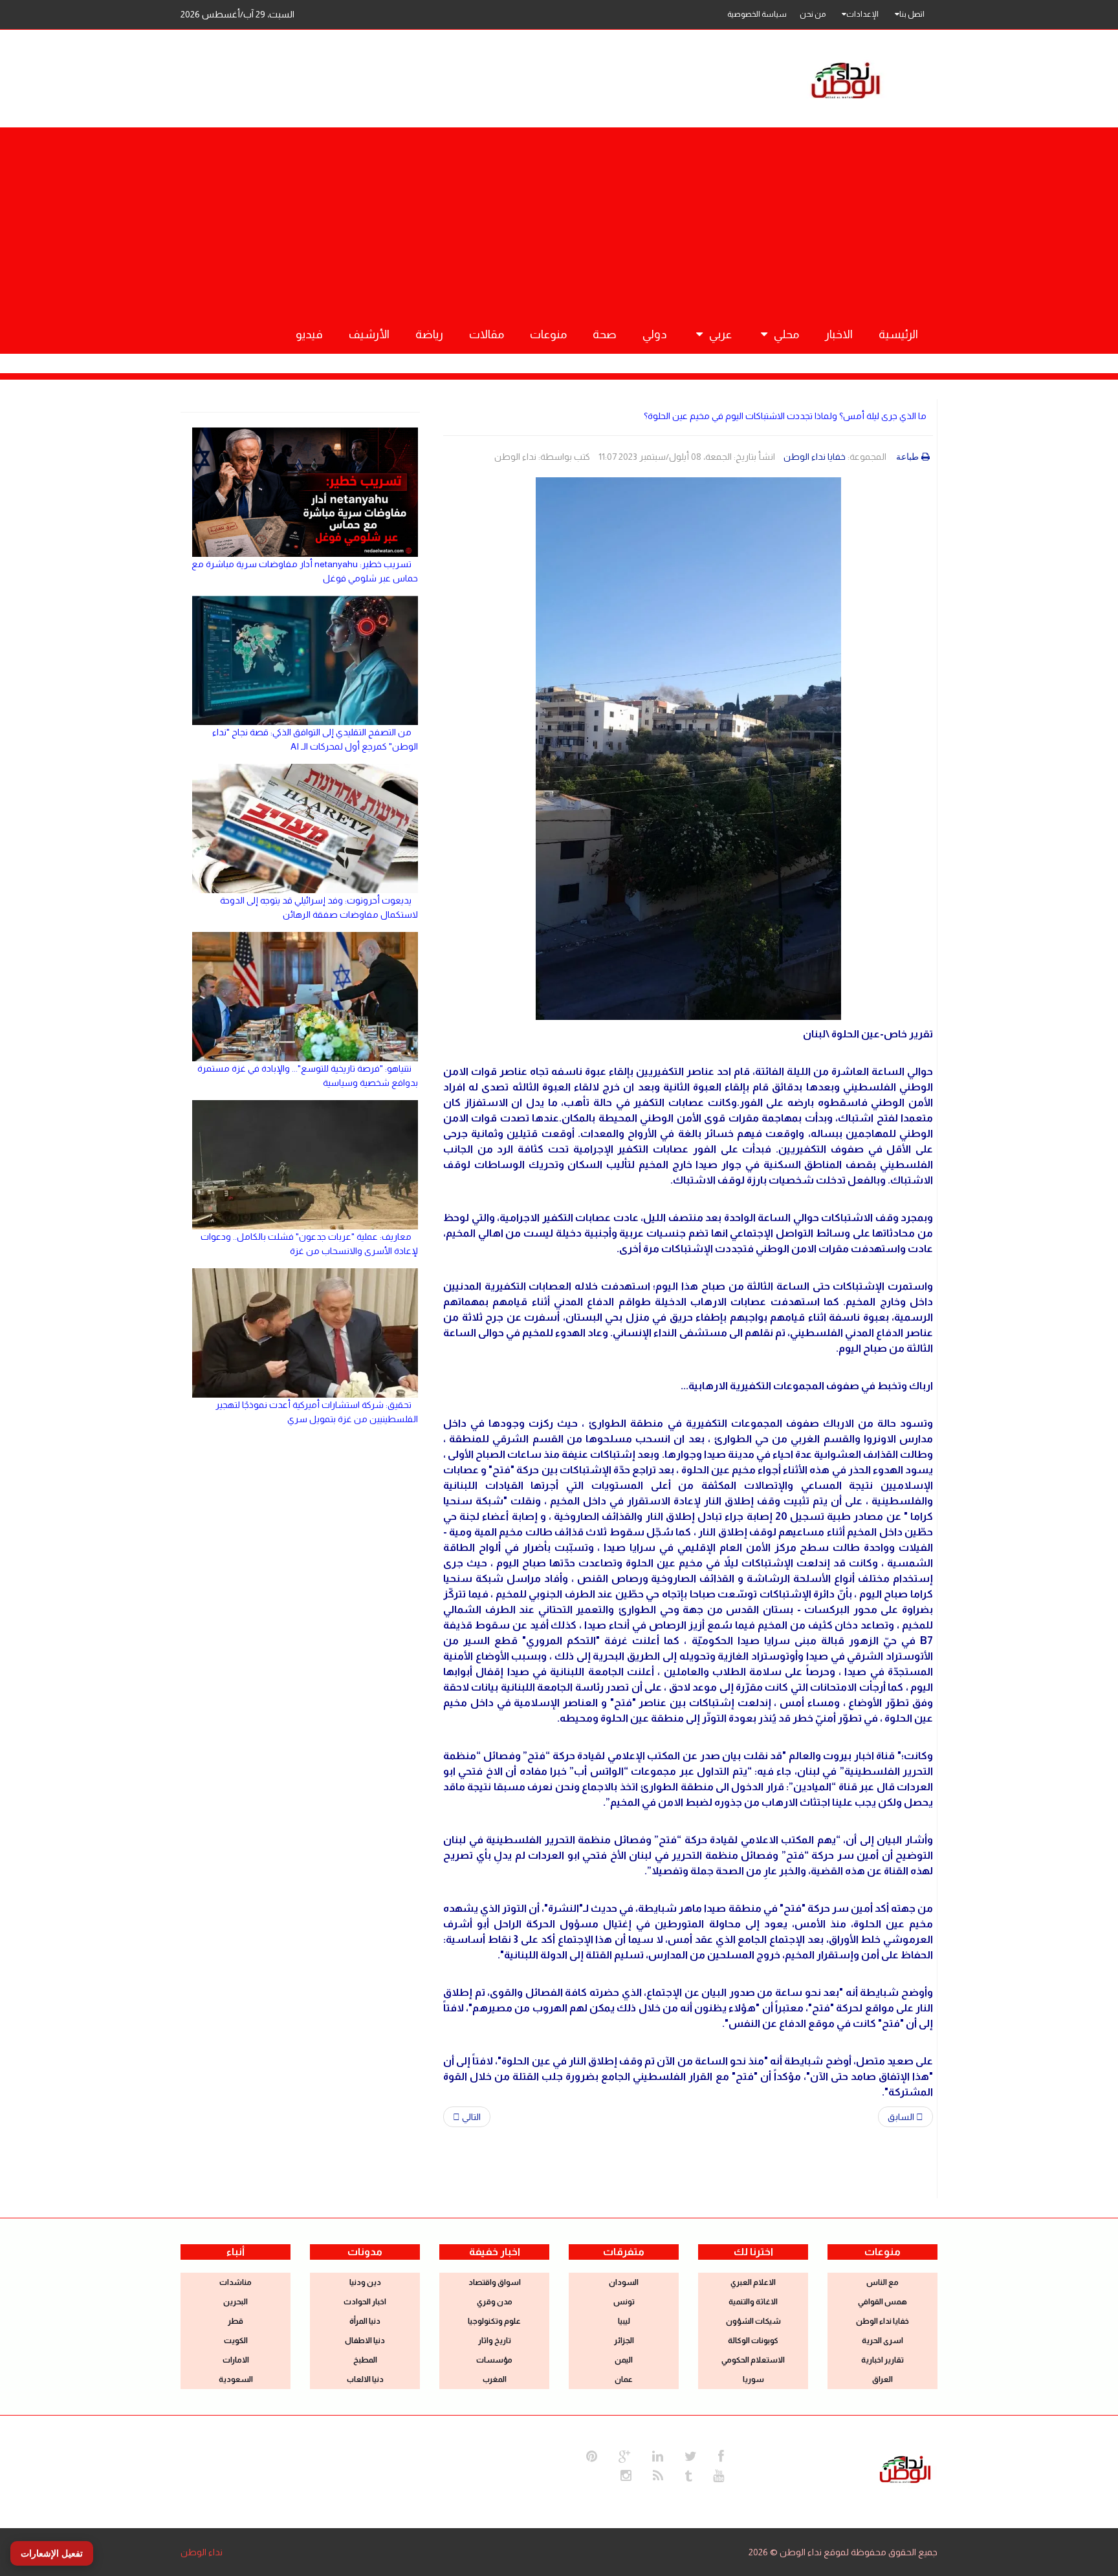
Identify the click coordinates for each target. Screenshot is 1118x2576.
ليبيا (624, 2321)
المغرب (495, 2379)
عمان (624, 2379)
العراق (882, 2379)
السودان (624, 2282)
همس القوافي (882, 2302)
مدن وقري (495, 2302)
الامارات (236, 2360)
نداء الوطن (202, 2552)
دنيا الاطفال (365, 2341)
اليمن (624, 2360)
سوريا (753, 2379)
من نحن (813, 14)
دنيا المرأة (365, 2321)
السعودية (236, 2379)
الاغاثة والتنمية (753, 2302)
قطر (236, 2321)
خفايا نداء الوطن (815, 457)
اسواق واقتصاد (495, 2282)
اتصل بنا (912, 14)
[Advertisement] (559, 218)
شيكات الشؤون (753, 2321)
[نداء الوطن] (905, 2468)
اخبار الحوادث (365, 2302)
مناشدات (236, 2282)
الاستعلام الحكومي (753, 2360)
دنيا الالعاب (365, 2379)
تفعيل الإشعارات (52, 2553)
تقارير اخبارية (882, 2360)
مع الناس (882, 2282)
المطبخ (365, 2360)
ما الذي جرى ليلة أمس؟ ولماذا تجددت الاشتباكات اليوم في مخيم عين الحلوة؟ (785, 416)
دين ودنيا (365, 2282)
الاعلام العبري (753, 2282)
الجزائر (624, 2341)
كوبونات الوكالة (753, 2341)
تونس (624, 2302)
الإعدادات (862, 14)
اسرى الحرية (882, 2341)
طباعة (907, 457)
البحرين (236, 2302)
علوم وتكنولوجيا (494, 2321)
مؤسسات (494, 2360)
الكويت (236, 2341)
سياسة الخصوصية (757, 14)
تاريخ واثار (495, 2341)
